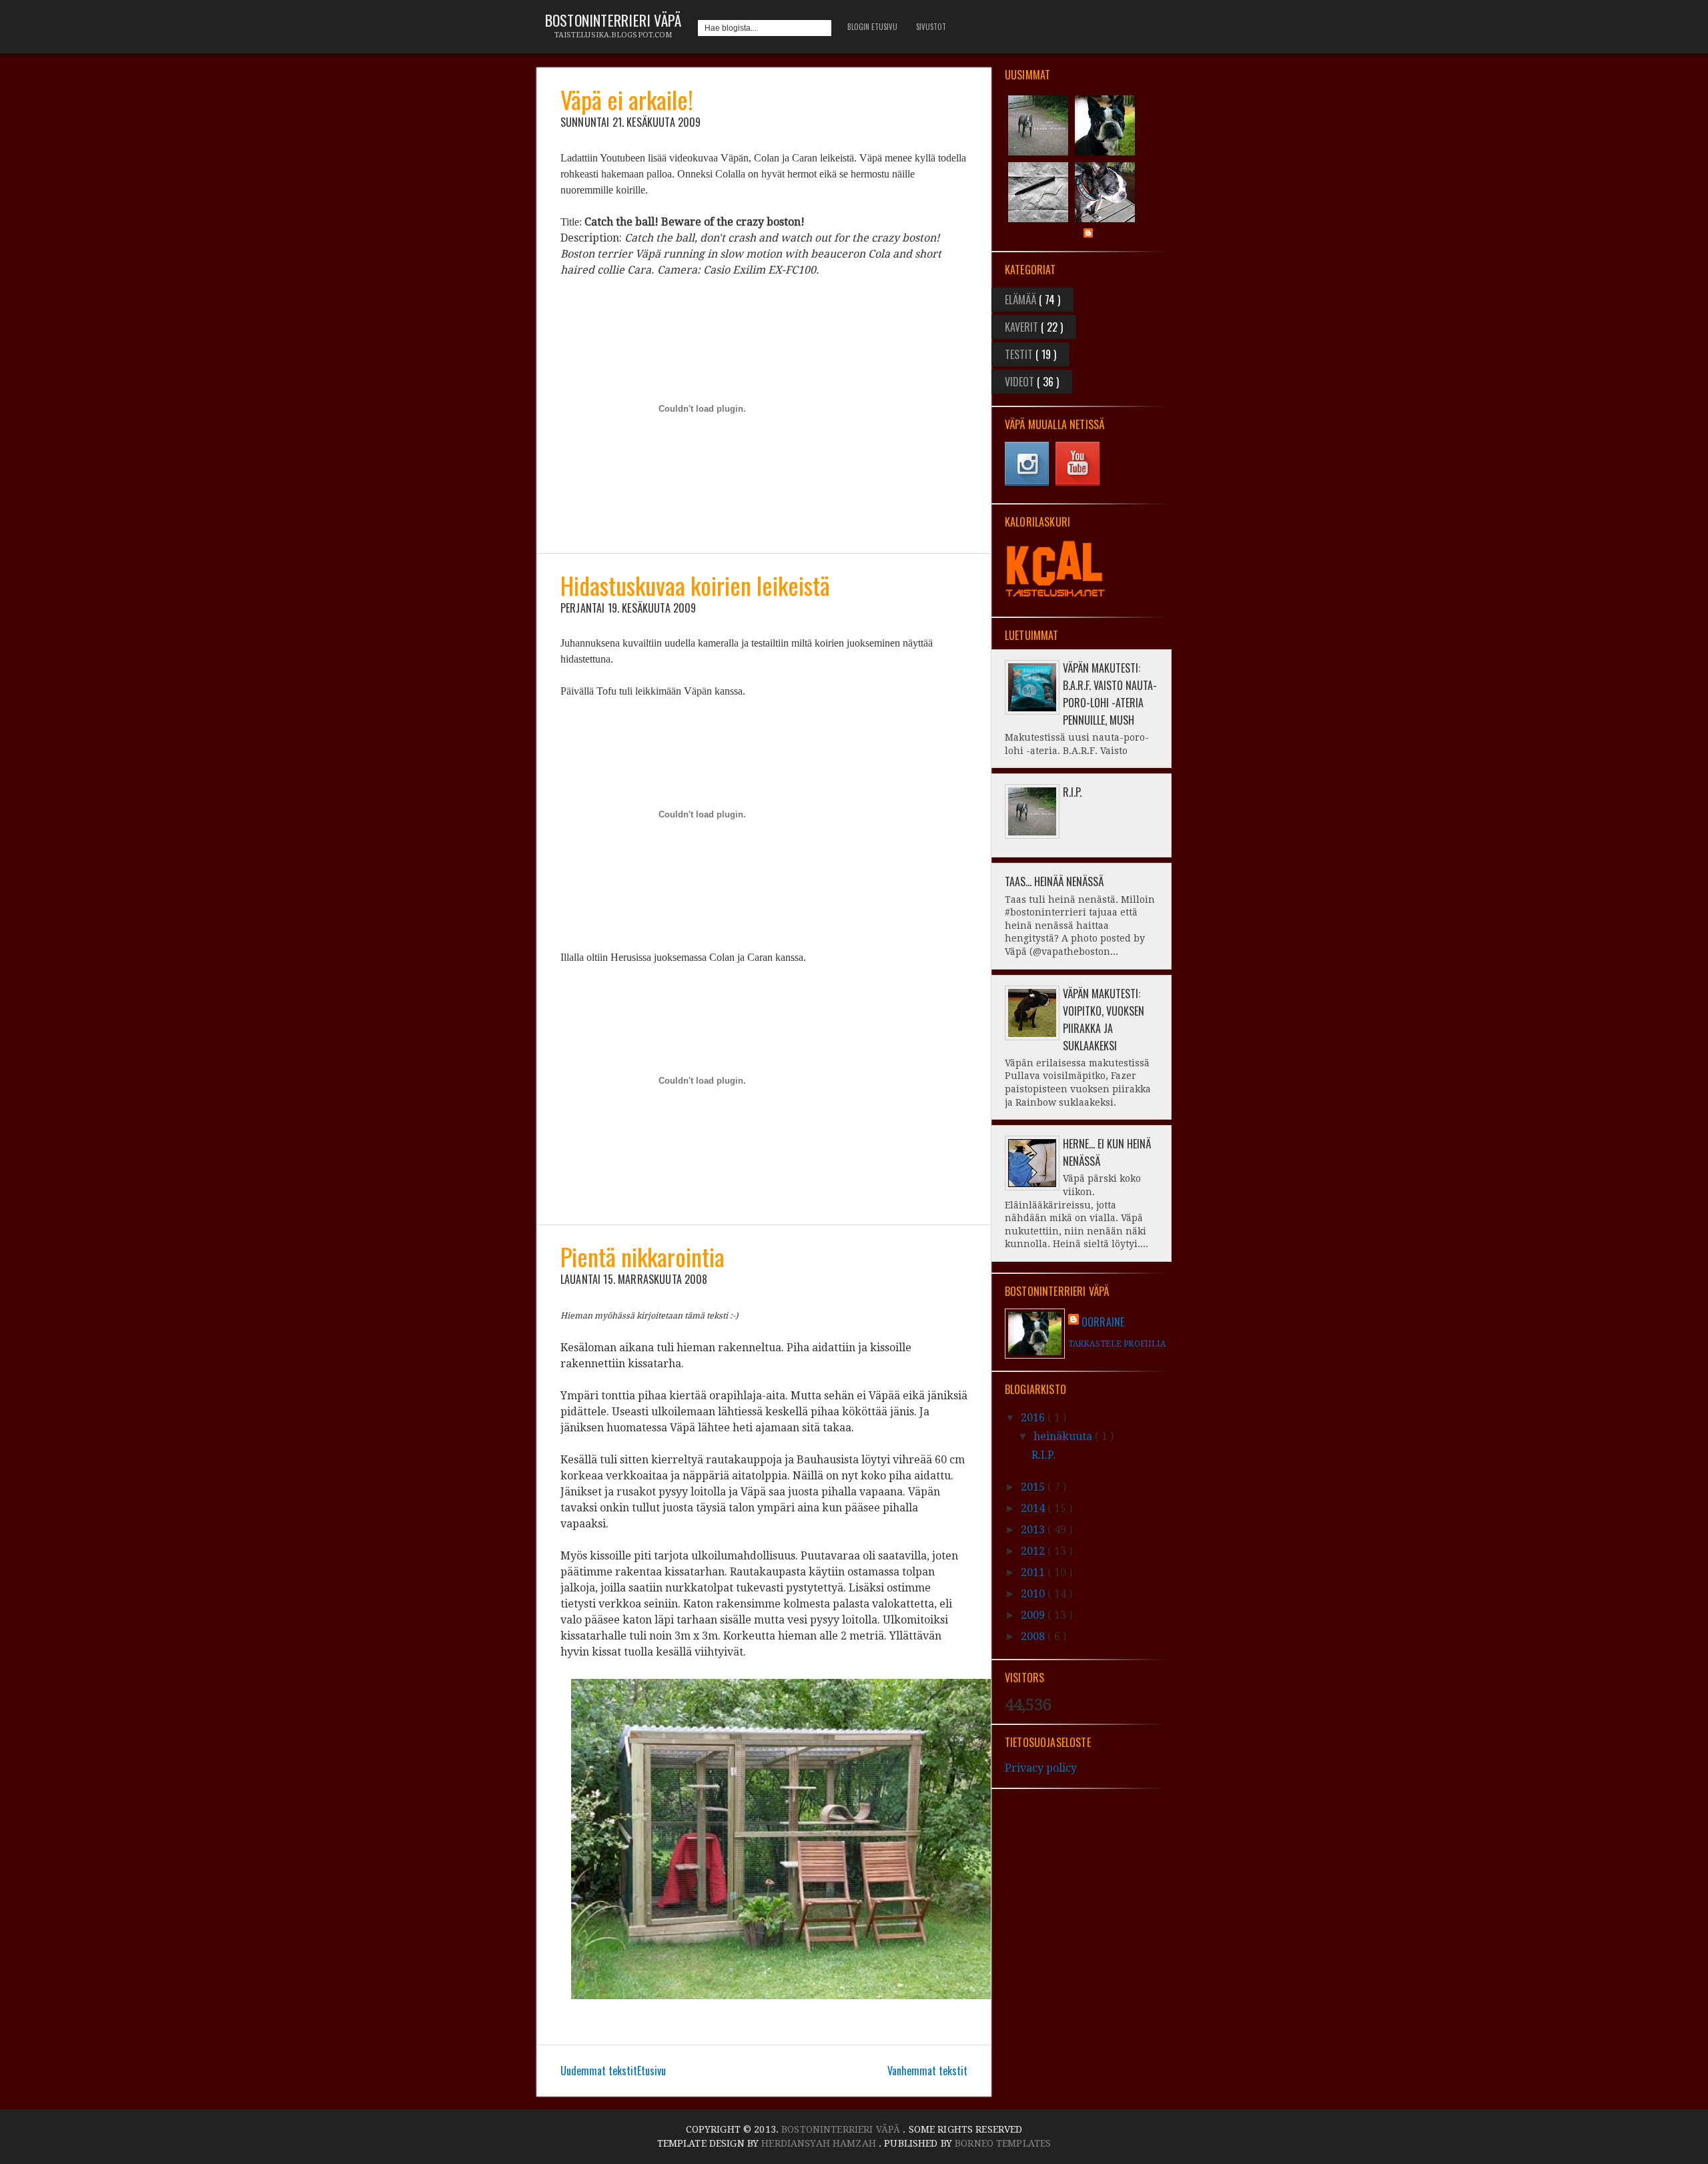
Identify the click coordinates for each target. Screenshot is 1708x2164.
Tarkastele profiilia (1117, 1344)
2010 (1034, 1594)
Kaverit (1023, 327)
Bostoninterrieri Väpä (613, 20)
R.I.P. (1072, 792)
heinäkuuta (1064, 1436)
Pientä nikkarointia (643, 1256)
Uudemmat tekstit (599, 2071)
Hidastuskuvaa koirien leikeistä (695, 585)
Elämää (1022, 300)
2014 (1034, 1508)
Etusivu (652, 2071)
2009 (1034, 1615)
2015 (1034, 1487)
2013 (1034, 1530)
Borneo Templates (1003, 2143)
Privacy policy (1041, 1768)
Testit (1020, 354)
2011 (1034, 1572)
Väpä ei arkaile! (627, 99)
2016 (1034, 1418)
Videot (1021, 382)
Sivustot (931, 27)
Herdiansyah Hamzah (820, 2143)
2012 (1034, 1551)
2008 (1034, 1637)
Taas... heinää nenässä (1054, 881)
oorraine (1103, 1322)
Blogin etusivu (872, 27)
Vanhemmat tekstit (927, 2071)
